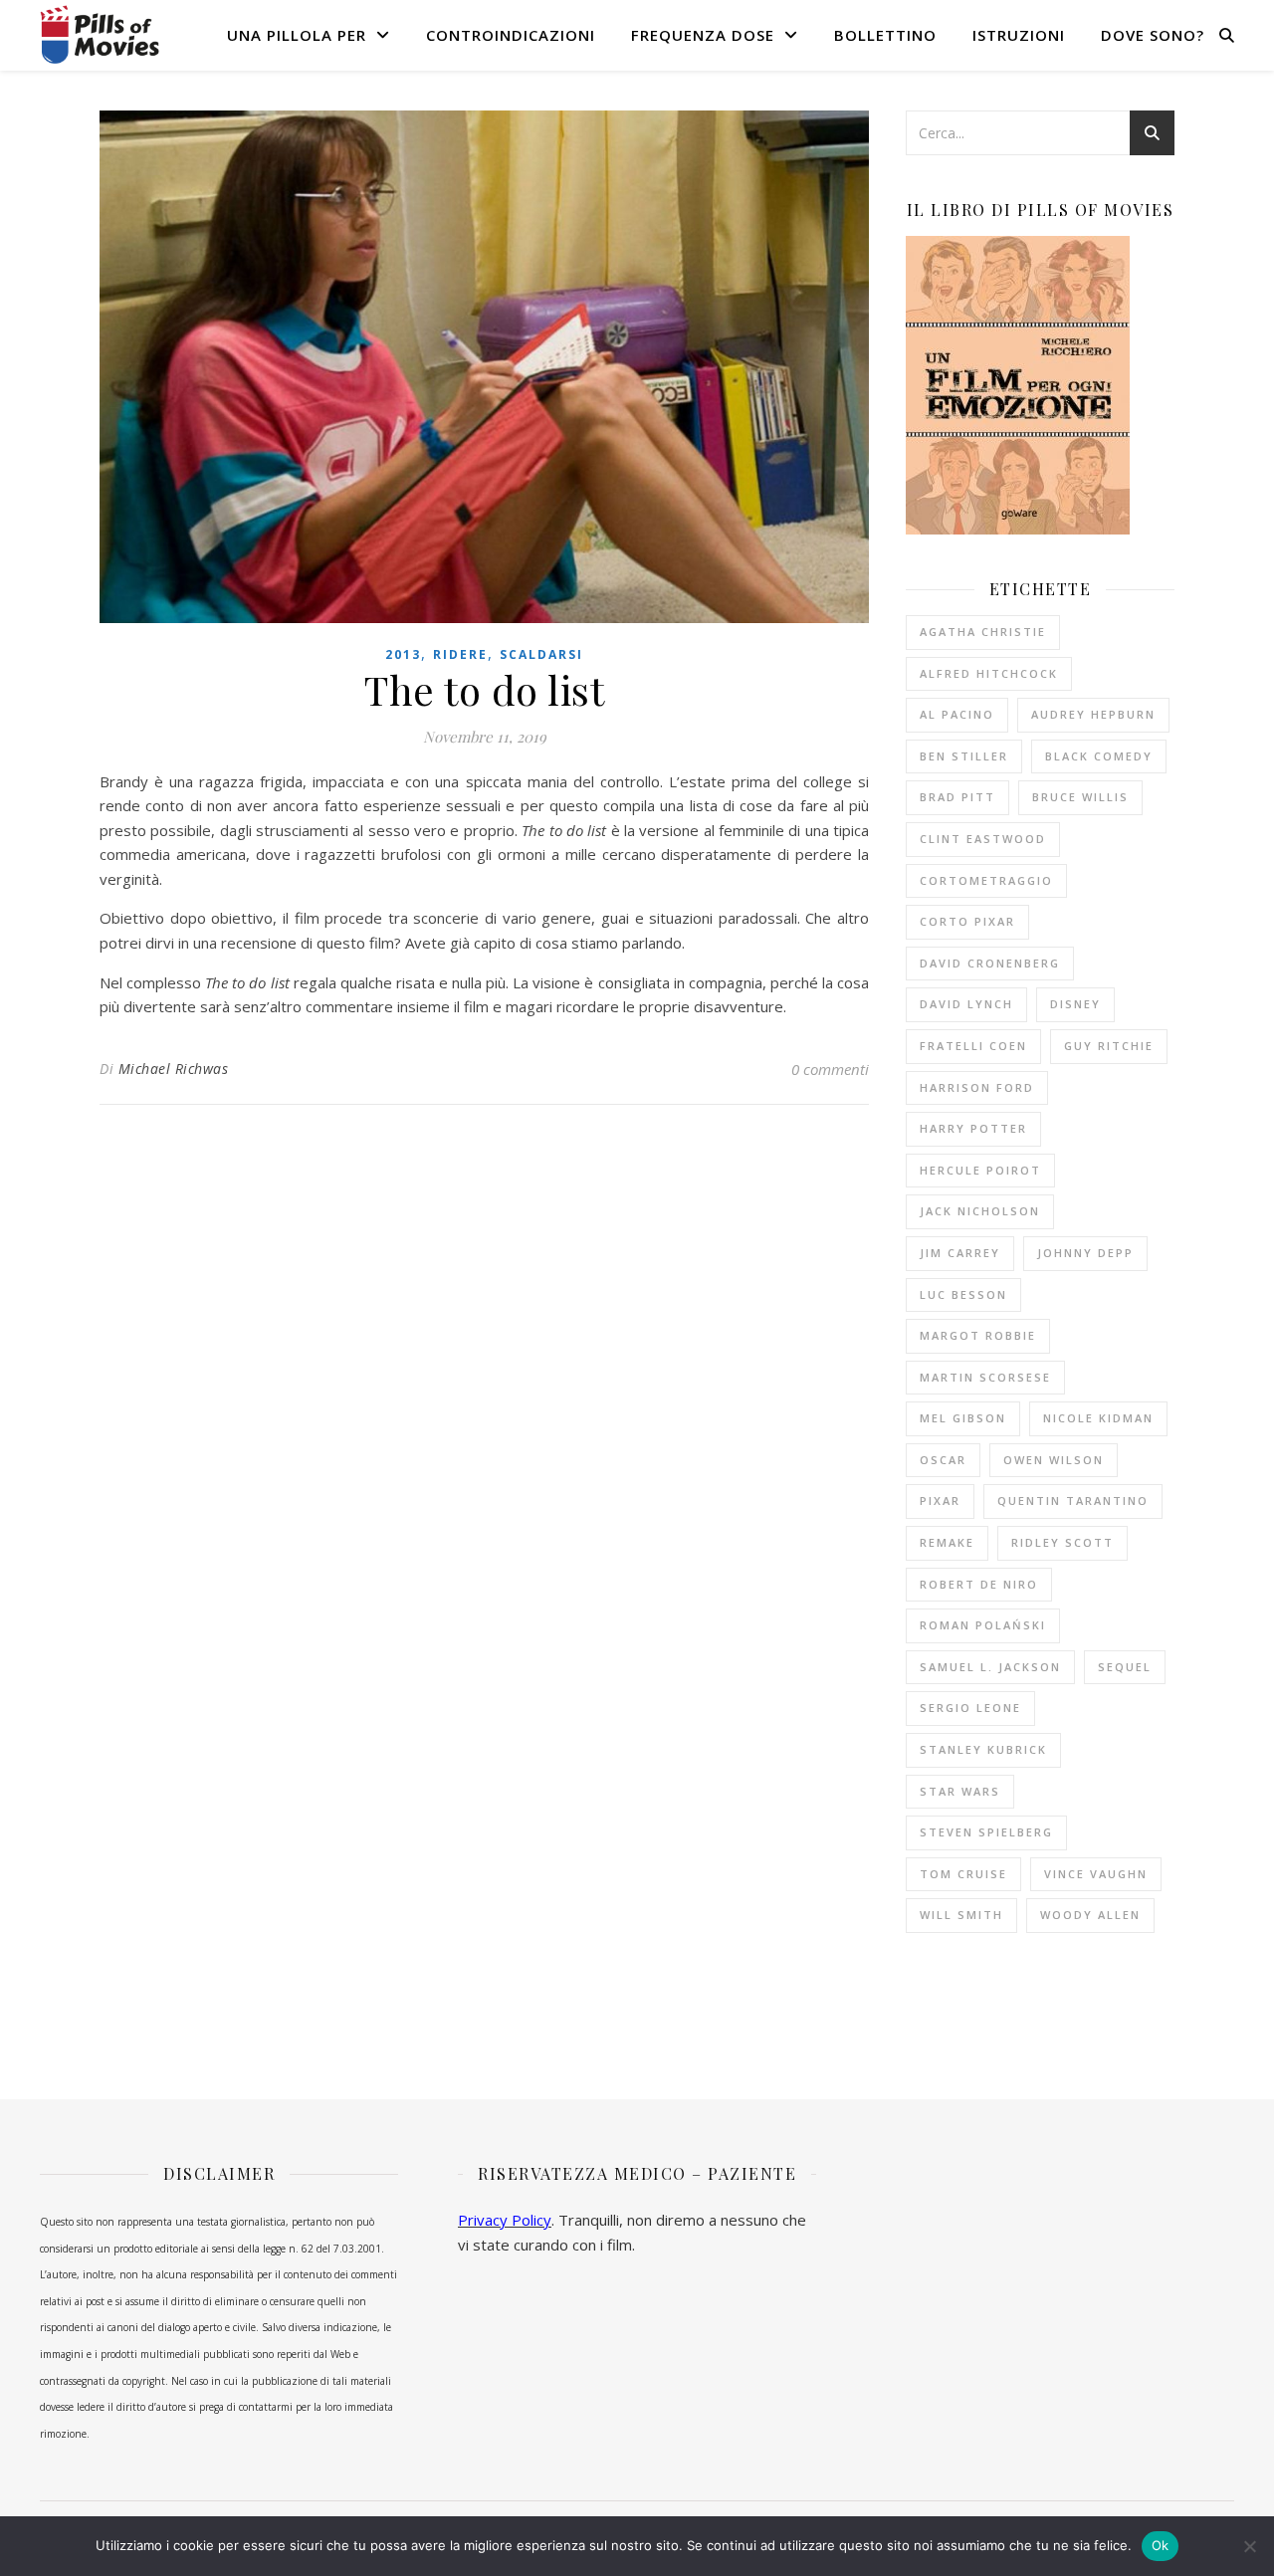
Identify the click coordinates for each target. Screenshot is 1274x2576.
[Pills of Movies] (100, 34)
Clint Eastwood (983, 839)
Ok (1161, 2545)
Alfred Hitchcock (989, 673)
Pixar (940, 1501)
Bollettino (885, 35)
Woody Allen (1090, 1915)
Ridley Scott (1062, 1542)
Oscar (943, 1460)
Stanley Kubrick (983, 1749)
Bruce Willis (1080, 797)
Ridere (460, 654)
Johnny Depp (1085, 1253)
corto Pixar (967, 921)
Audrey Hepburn (1093, 714)
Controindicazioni (511, 35)
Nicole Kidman (1098, 1418)
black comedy (1099, 756)
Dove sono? (1153, 35)
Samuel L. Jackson (990, 1667)
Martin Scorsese (985, 1377)
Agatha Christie (983, 632)
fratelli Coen (973, 1046)
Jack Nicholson (980, 1211)
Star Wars (960, 1791)
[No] (1249, 2546)
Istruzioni (1019, 35)
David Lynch (966, 1004)
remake (947, 1542)
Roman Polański (983, 1625)
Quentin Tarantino (1073, 1501)
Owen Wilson (1054, 1460)
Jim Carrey (960, 1253)
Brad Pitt (957, 797)
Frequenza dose (703, 35)
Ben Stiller (964, 756)
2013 (403, 654)
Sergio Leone (970, 1708)
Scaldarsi (541, 654)
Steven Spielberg (986, 1832)
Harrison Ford (977, 1087)
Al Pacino (957, 714)
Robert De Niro (979, 1584)
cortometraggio (986, 880)
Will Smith (961, 1915)
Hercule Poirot (980, 1170)
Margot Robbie (978, 1335)
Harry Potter (973, 1128)
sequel (1125, 1667)
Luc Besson (963, 1294)
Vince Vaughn (1096, 1874)
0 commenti (830, 1069)
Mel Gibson (963, 1418)
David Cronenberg (990, 963)
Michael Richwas (174, 1069)
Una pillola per (297, 35)
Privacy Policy (505, 2220)
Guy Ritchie (1109, 1046)
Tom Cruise (963, 1874)
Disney (1075, 1004)
